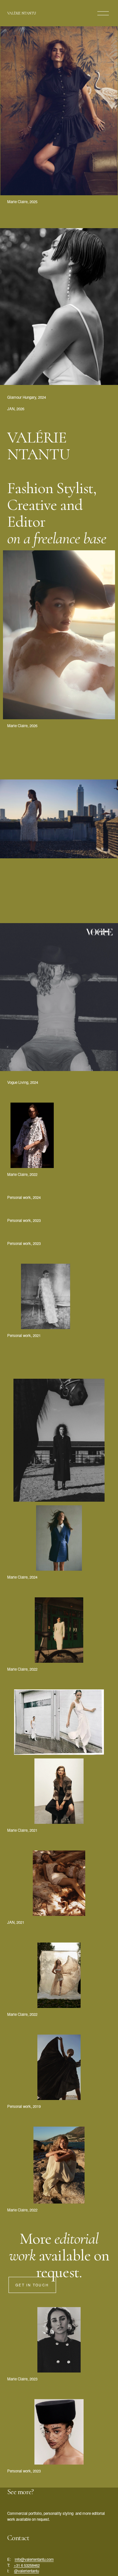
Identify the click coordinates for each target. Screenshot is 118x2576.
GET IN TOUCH (32, 2285)
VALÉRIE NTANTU (22, 13)
